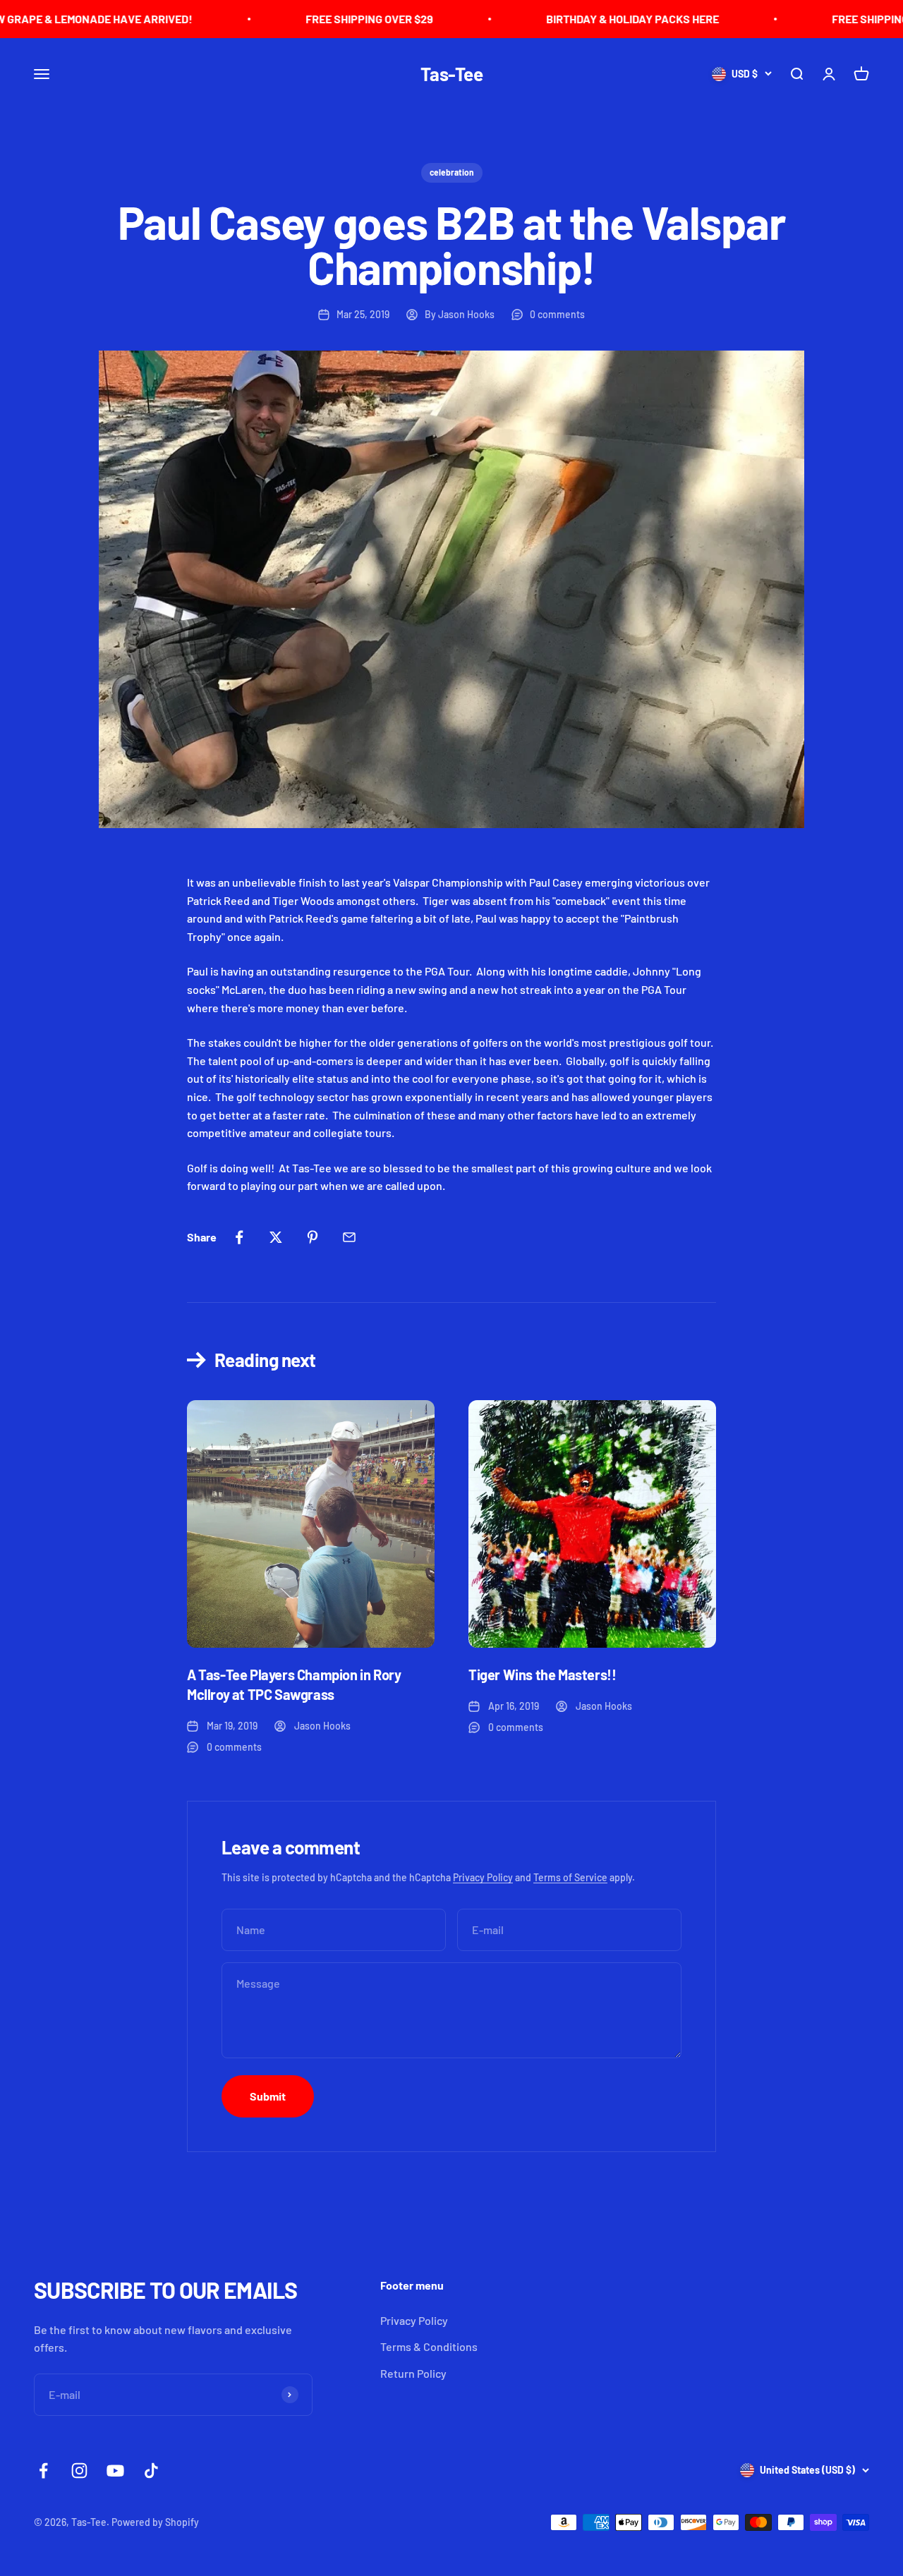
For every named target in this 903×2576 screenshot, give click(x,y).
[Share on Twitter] (276, 1237)
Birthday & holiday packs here (568, 19)
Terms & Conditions (429, 2346)
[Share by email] (349, 1237)
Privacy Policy (483, 1877)
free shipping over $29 (305, 19)
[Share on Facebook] (239, 1237)
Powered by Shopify (155, 2522)
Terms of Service (570, 1877)
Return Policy (413, 2373)
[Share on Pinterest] (313, 1237)
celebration (452, 172)
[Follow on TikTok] (151, 2471)
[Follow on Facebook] (43, 2471)
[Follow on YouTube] (115, 2471)
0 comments (557, 314)
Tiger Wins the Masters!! (542, 1675)
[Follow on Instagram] (79, 2471)
